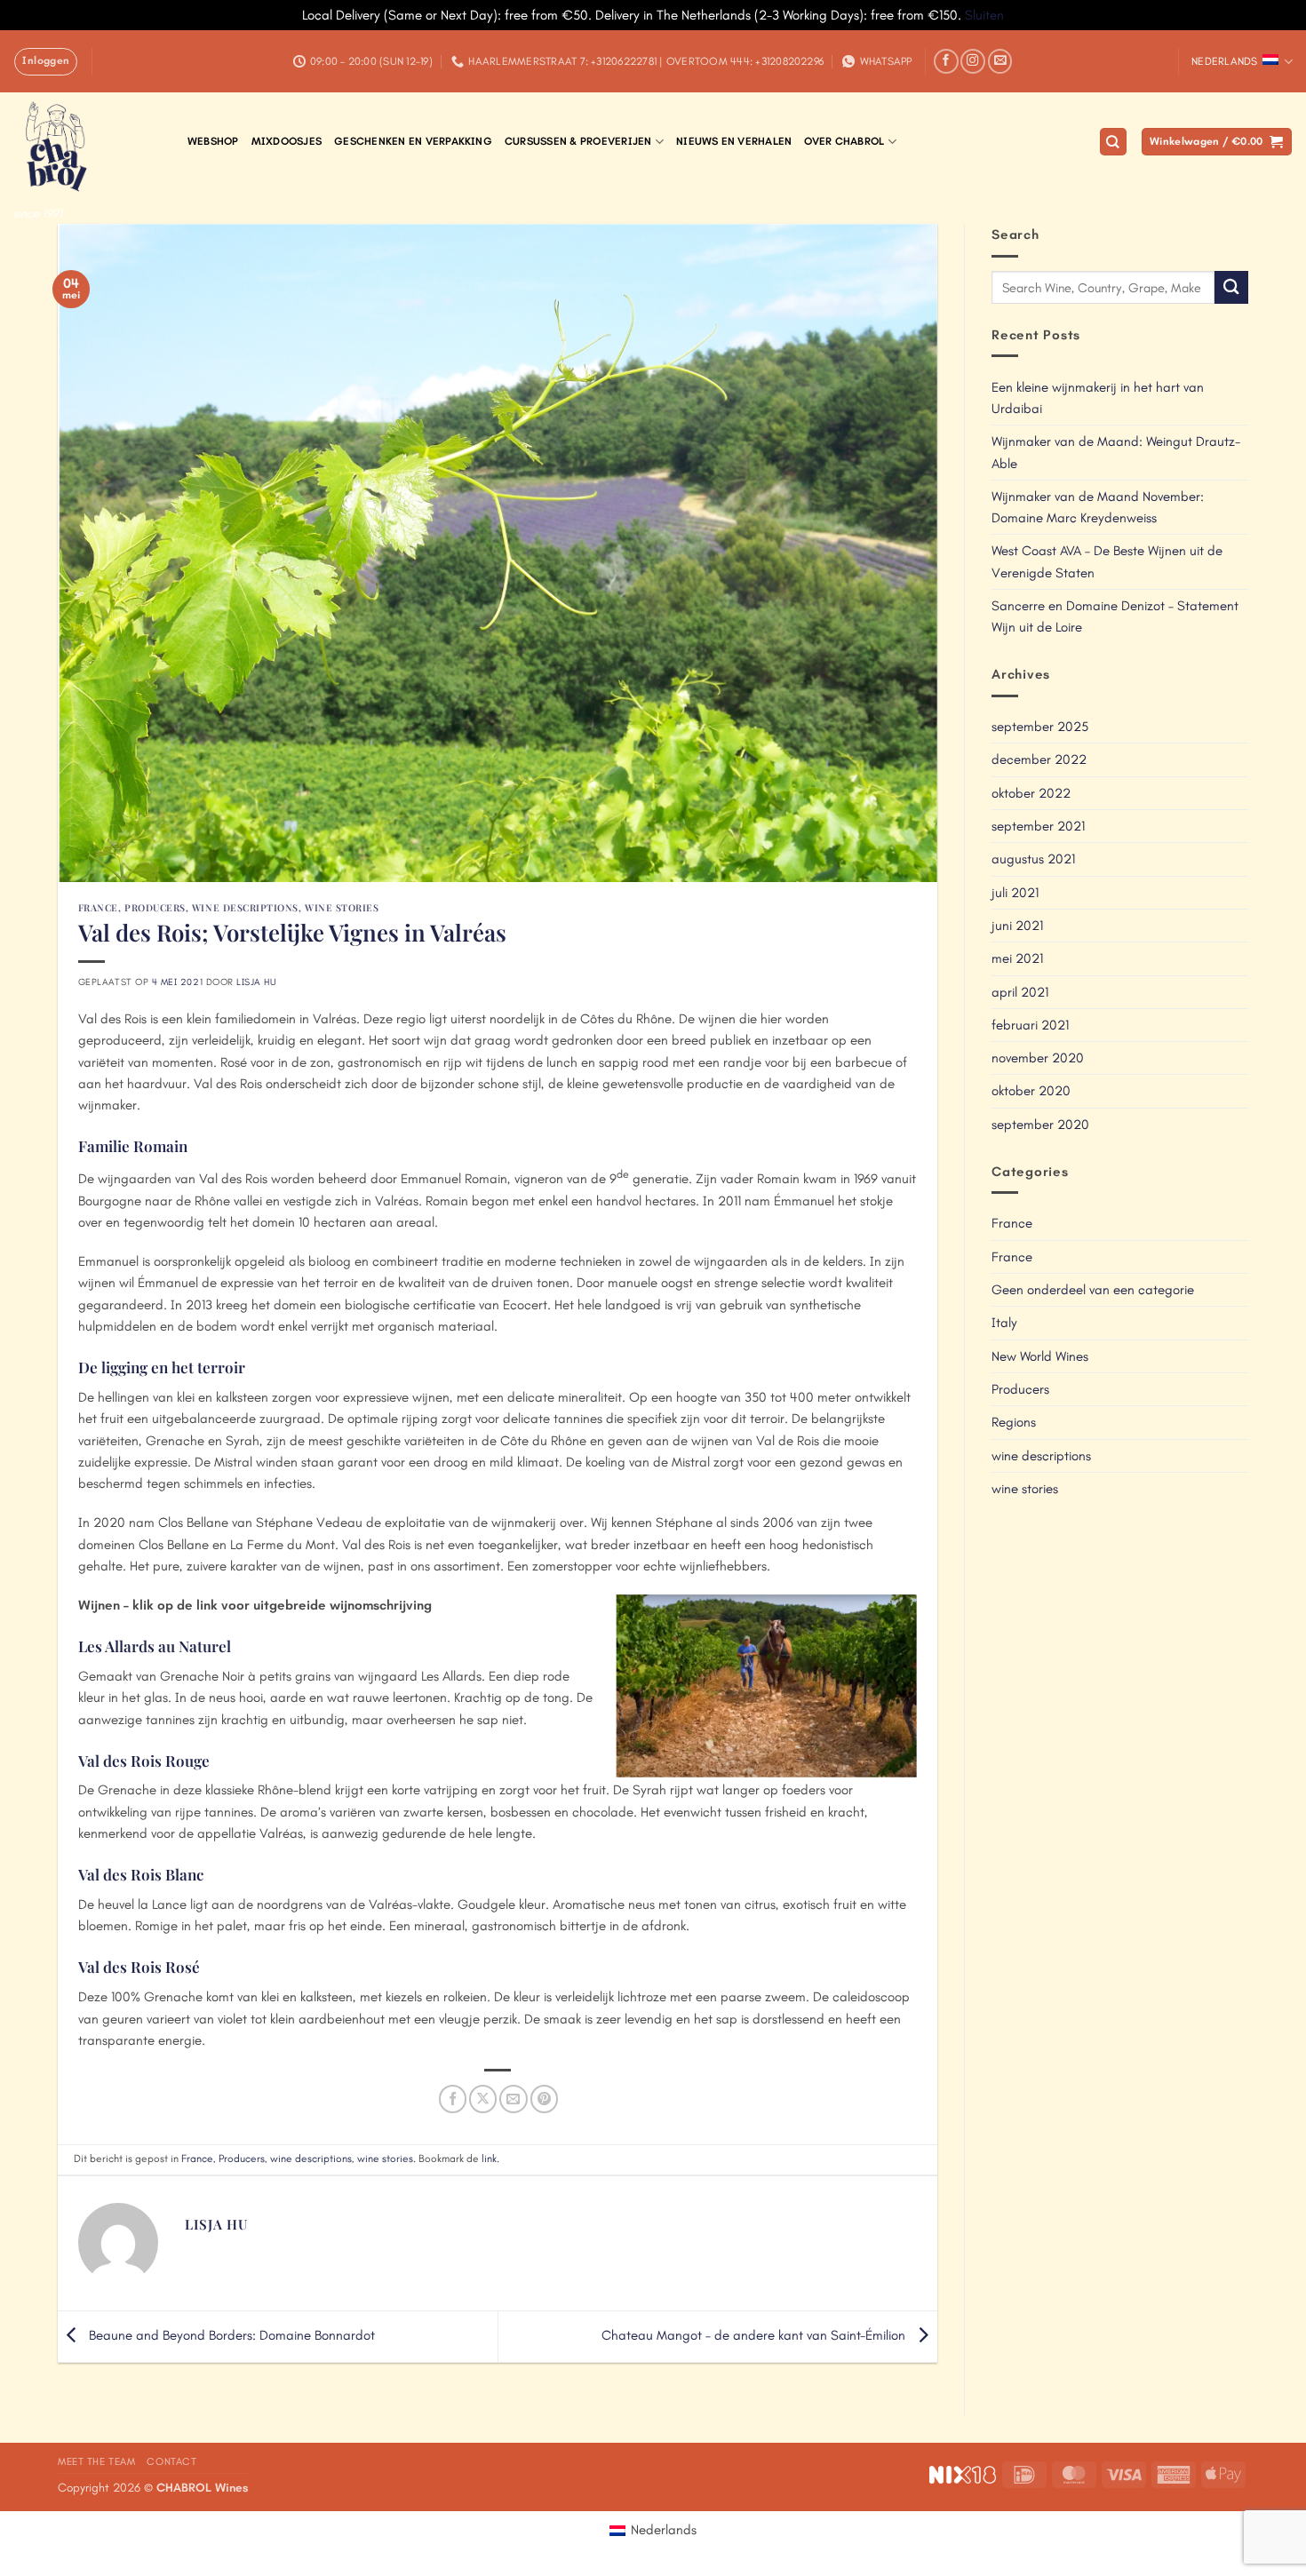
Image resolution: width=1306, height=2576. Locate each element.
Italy (1004, 1323)
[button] (46, 61)
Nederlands (1224, 61)
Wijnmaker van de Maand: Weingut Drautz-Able (1116, 452)
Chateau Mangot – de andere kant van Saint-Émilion (755, 2335)
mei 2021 (1017, 958)
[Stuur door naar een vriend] (513, 2099)
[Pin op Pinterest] (544, 2099)
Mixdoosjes (287, 141)
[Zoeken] (1113, 142)
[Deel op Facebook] (453, 2099)
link (489, 2159)
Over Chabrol (844, 141)
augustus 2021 (1033, 859)
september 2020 (1040, 1125)
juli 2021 (1015, 893)
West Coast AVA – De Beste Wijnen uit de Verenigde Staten (1107, 561)
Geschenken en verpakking (413, 141)
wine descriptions (245, 907)
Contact (171, 2461)
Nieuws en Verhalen (734, 141)
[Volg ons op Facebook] (946, 61)
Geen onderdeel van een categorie (1093, 1290)
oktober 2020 (1031, 1091)
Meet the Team (97, 2461)
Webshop (213, 141)
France (98, 907)
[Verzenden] (1231, 287)
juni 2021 (1017, 926)
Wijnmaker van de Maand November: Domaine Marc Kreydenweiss (1098, 507)
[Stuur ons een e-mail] (1000, 61)
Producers (155, 907)
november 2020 (1038, 1058)
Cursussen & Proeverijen (578, 141)
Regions (1014, 1422)
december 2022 (1039, 759)
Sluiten (984, 15)
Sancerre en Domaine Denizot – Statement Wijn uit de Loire (1115, 616)
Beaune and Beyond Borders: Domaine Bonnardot (230, 2335)
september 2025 (1040, 727)
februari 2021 (1030, 1025)
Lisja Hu (256, 982)
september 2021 (1038, 826)
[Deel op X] (483, 2099)
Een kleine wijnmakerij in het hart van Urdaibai (1098, 398)
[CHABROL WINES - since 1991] (87, 145)
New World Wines (1040, 1356)
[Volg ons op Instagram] (973, 61)
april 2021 (1020, 992)
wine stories (342, 907)
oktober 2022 (1031, 793)
